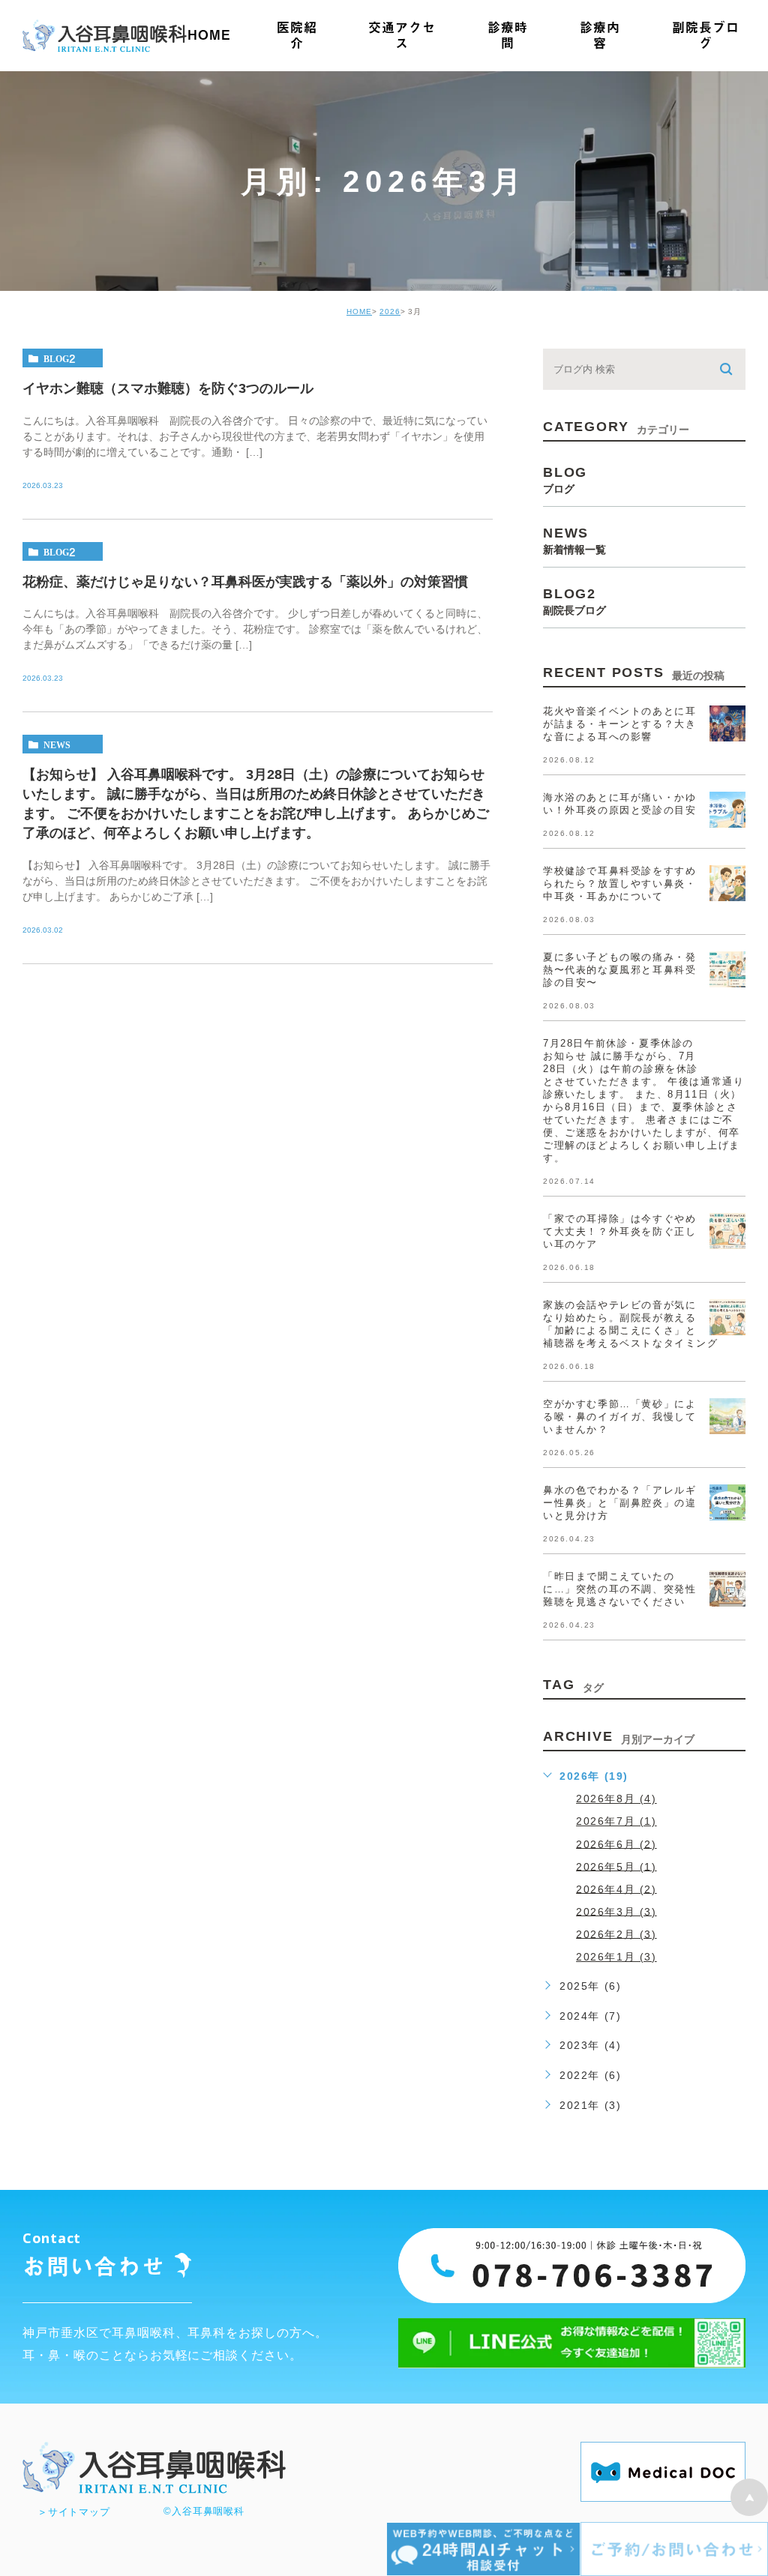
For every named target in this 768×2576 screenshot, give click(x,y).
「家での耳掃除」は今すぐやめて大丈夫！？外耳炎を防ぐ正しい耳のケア (619, 1231)
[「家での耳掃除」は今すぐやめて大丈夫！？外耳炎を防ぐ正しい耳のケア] (727, 1231)
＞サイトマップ (73, 2512)
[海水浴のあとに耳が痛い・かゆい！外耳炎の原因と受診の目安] (727, 810)
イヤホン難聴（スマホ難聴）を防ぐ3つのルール (168, 388)
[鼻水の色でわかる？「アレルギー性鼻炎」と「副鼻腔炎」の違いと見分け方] (727, 1502)
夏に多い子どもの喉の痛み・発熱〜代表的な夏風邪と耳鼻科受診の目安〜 (619, 970)
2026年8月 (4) (616, 1799)
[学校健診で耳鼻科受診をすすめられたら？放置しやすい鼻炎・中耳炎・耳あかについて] (727, 883)
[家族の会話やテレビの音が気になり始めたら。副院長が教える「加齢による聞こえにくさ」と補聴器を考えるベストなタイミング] (727, 1317)
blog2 (60, 358)
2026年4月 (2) (616, 1889)
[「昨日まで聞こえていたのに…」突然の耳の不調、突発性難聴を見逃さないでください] (727, 1589)
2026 (390, 312)
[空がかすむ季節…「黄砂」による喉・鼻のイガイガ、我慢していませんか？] (727, 1416)
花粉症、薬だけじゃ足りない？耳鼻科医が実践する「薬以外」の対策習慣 (245, 581)
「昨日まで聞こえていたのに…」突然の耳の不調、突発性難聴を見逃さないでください (619, 1589)
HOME (359, 312)
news (57, 744)
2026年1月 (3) (616, 1957)
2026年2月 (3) (616, 1933)
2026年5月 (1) (616, 1866)
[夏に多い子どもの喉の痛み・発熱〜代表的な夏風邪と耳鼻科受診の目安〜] (727, 969)
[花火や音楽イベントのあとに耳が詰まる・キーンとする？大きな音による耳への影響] (727, 723)
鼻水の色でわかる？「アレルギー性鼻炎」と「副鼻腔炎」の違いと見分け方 (619, 1503)
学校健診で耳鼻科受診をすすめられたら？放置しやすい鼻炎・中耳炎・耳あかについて (619, 884)
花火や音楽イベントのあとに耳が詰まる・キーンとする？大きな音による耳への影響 (619, 724)
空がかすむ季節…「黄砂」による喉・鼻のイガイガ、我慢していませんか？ (619, 1417)
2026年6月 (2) (616, 1844)
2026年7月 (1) (616, 1821)
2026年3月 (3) (616, 1911)
